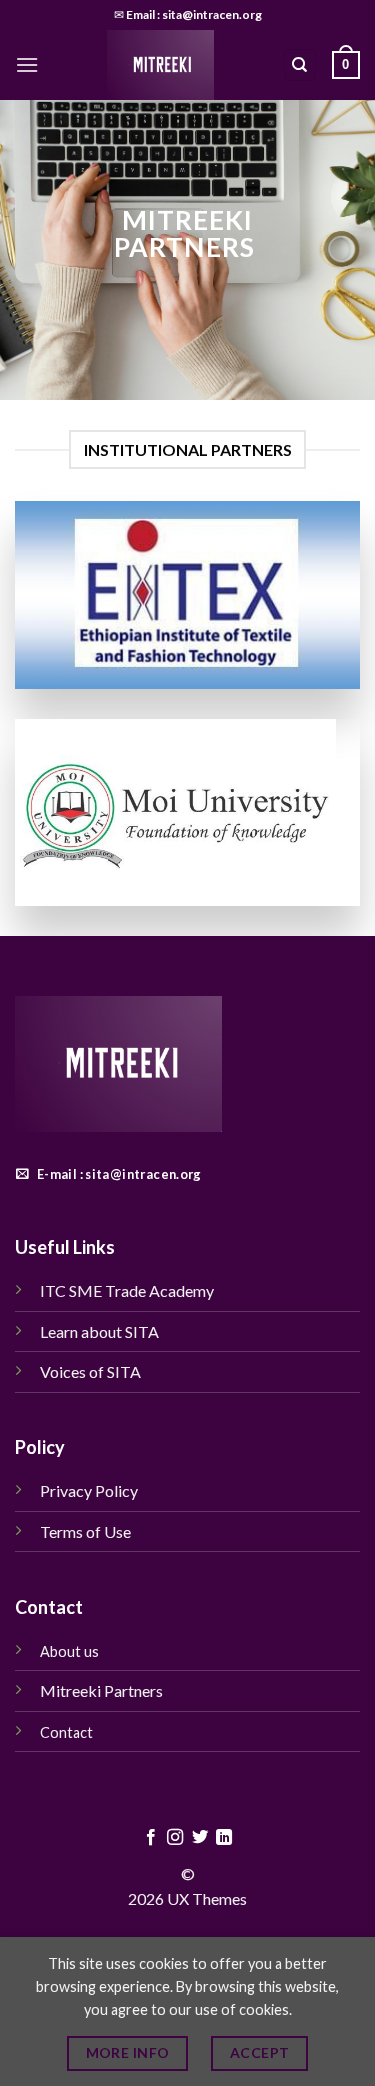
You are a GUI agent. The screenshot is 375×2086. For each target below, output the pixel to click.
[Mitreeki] (160, 65)
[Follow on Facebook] (151, 1838)
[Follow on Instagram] (175, 1838)
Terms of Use (87, 1531)
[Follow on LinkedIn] (224, 1838)
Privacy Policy (89, 1490)
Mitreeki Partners (103, 1690)
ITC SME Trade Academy (127, 1290)
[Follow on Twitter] (200, 1838)
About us (69, 1651)
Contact (66, 1732)
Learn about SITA (99, 1331)
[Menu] (27, 64)
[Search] (300, 65)
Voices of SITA (90, 1371)
